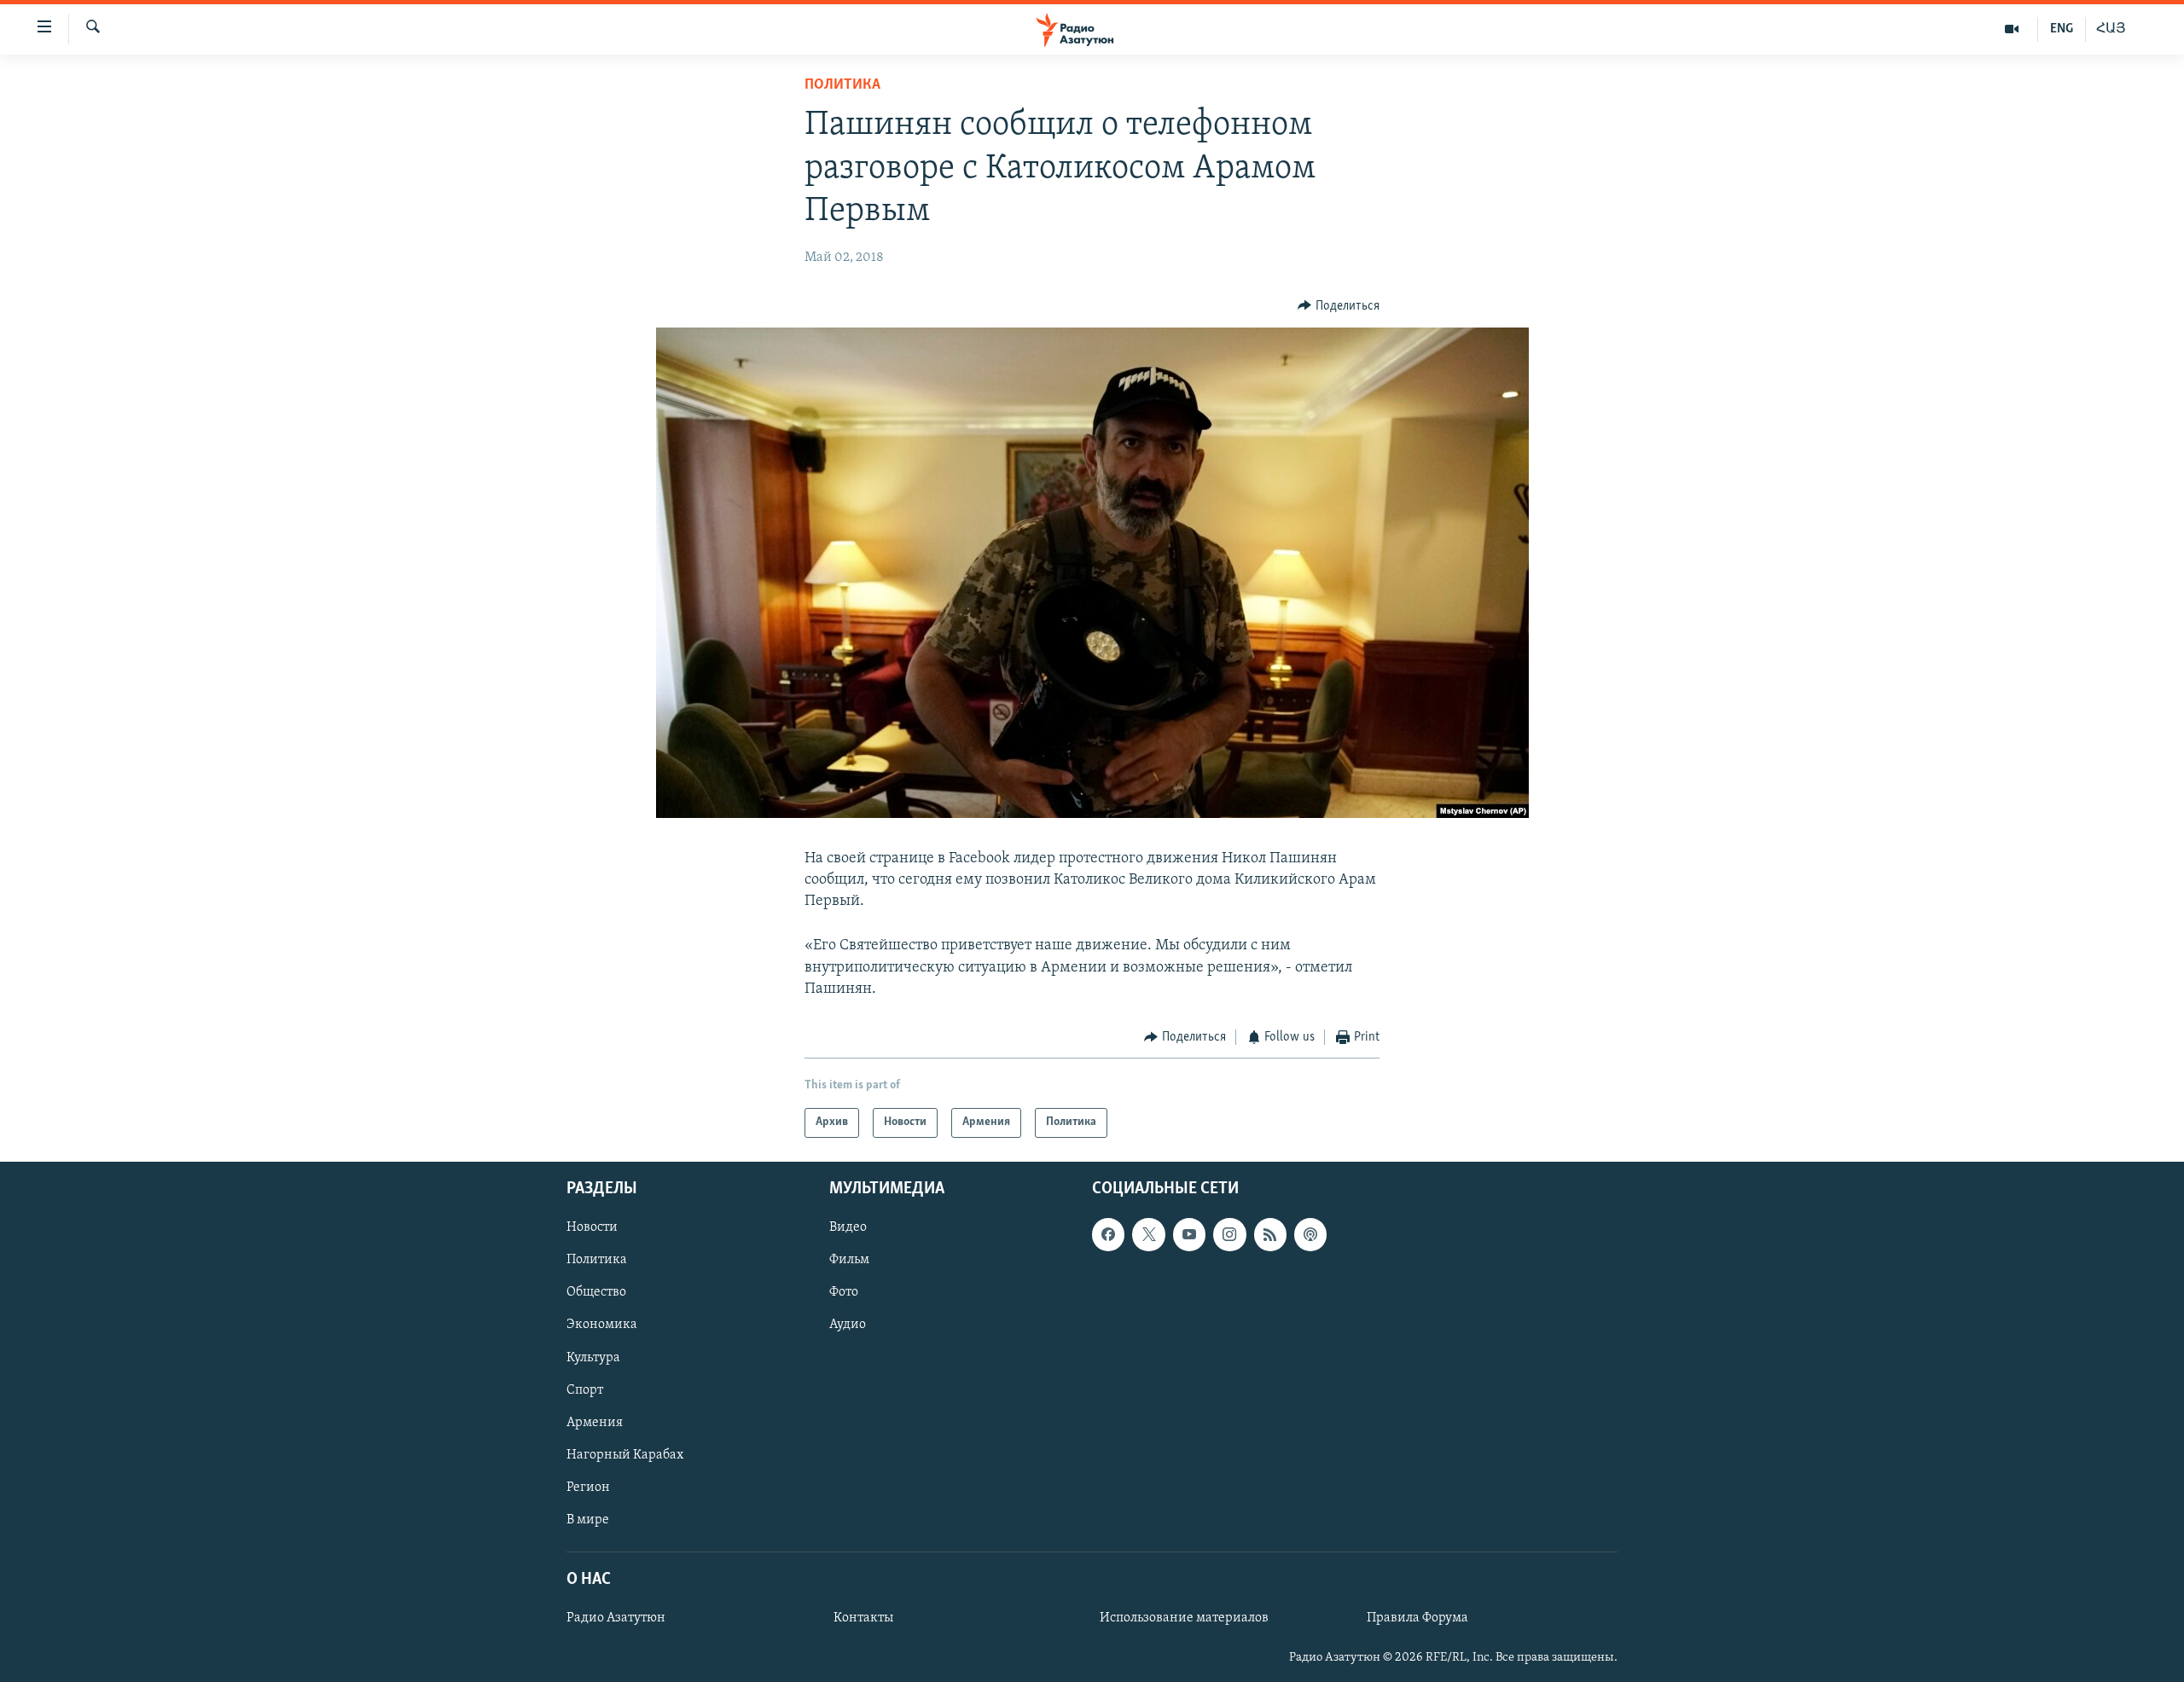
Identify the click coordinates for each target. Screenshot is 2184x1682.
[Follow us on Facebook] (1108, 1234)
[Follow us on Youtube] (1189, 1234)
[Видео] (2012, 29)
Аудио (848, 1325)
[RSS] (1270, 1234)
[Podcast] (1310, 1234)
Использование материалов (1184, 1618)
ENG (2062, 29)
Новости (592, 1227)
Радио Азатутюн (616, 1618)
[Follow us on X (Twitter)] (1148, 1234)
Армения (595, 1422)
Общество (596, 1292)
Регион (588, 1487)
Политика (842, 85)
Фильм (849, 1260)
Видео (848, 1227)
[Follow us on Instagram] (1229, 1234)
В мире (588, 1519)
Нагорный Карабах (625, 1454)
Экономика (602, 1325)
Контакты (863, 1618)
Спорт (585, 1389)
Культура (593, 1357)
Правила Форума (1417, 1618)
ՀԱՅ (2111, 29)
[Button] (1339, 306)
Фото (844, 1292)
